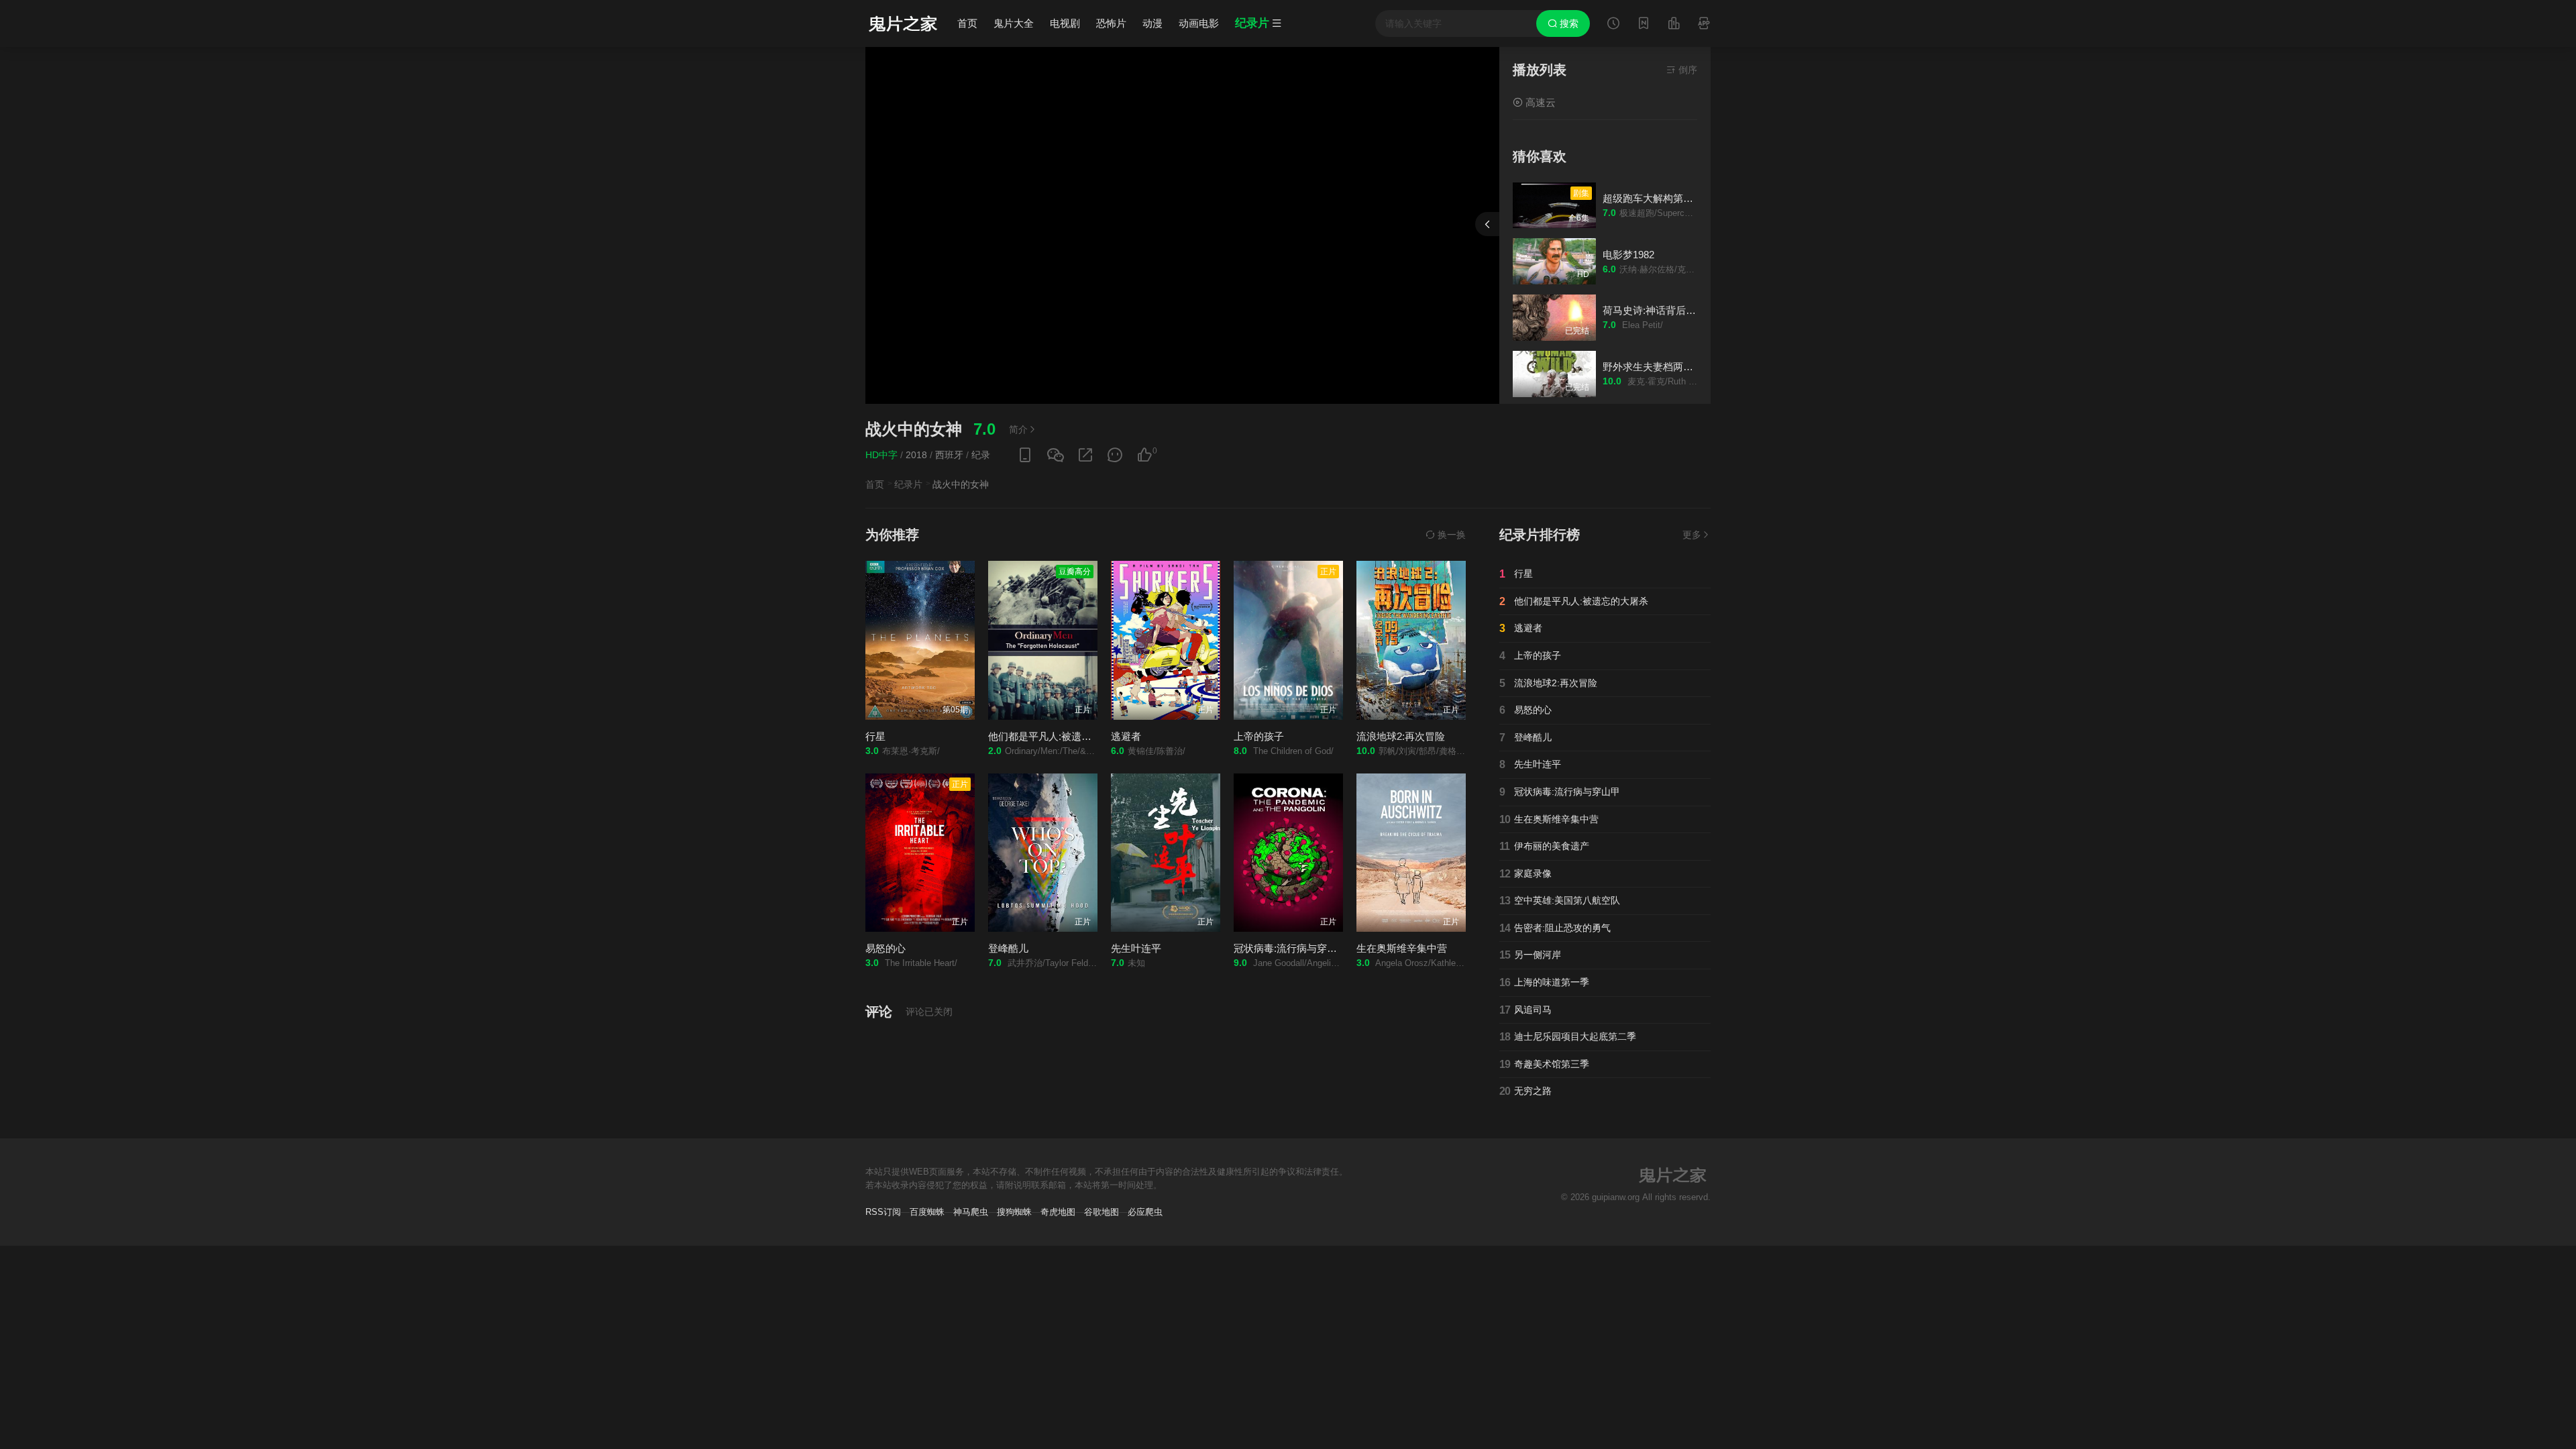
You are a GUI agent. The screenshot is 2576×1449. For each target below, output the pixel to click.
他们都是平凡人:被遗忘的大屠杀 (1060, 736)
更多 (1692, 535)
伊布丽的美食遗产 (1544, 846)
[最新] (1644, 25)
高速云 (1539, 102)
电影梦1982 (1628, 255)
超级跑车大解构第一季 (1653, 198)
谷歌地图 (1102, 1212)
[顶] (1144, 455)
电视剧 (1065, 23)
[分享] (1085, 455)
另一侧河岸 (1530, 955)
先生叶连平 (1136, 948)
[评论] (1115, 455)
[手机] (1025, 455)
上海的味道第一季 (1544, 982)
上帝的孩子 (1259, 736)
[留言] (1704, 25)
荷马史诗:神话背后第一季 (1659, 310)
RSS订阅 (883, 1212)
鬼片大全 (1014, 23)
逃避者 (1126, 736)
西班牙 (949, 455)
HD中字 (881, 455)
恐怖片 (1111, 23)
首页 (967, 23)
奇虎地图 (1058, 1212)
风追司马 (1525, 1010)
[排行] (1674, 25)
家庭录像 (1525, 874)
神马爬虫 (971, 1212)
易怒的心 (885, 948)
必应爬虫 (1145, 1212)
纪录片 (908, 484)
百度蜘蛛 (927, 1212)
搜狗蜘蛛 (1014, 1212)
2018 (916, 455)
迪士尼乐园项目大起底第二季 (1568, 1037)
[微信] (1055, 456)
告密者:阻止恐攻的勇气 (1555, 928)
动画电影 (1199, 23)
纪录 (981, 455)
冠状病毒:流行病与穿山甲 (1290, 948)
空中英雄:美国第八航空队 (1560, 901)
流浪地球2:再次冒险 (1401, 736)
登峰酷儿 (1008, 948)
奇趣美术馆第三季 (1544, 1064)
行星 (875, 736)
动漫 (1152, 23)
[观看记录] (1613, 25)
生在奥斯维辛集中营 (1402, 948)
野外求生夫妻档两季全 (1653, 367)
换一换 (1450, 535)
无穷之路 (1525, 1091)
